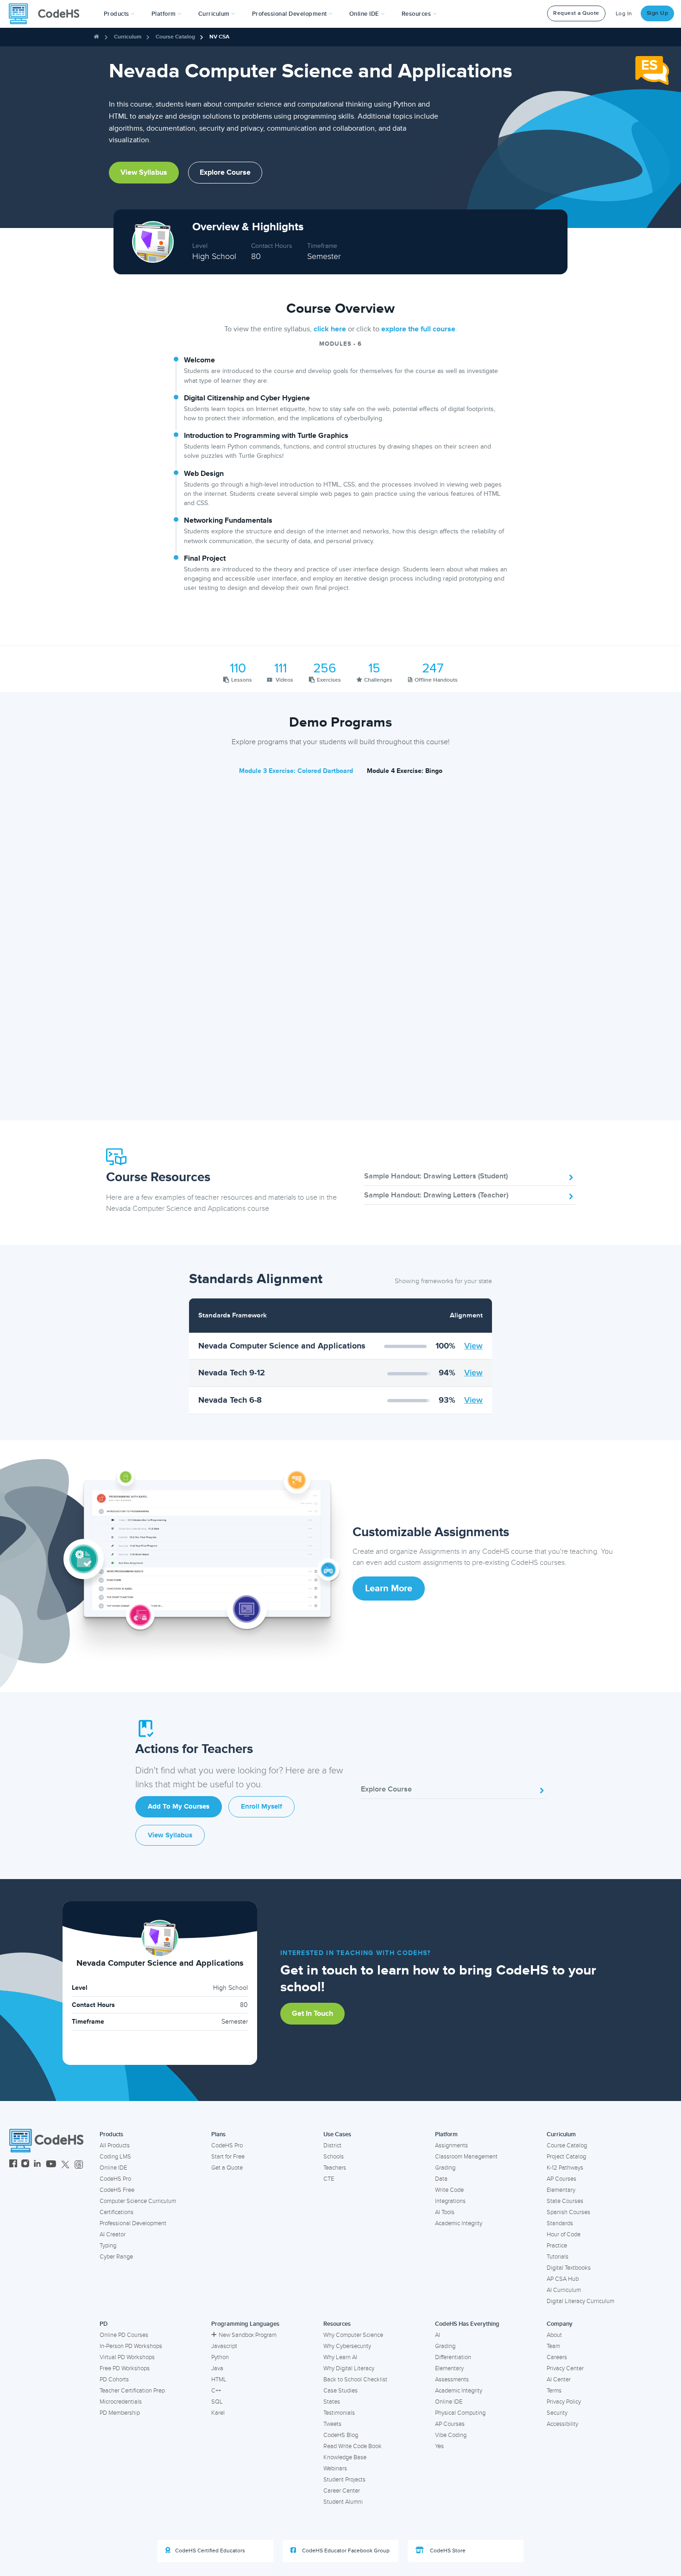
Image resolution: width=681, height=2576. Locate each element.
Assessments (452, 2380)
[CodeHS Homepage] (48, 14)
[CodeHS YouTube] (51, 2165)
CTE (329, 2179)
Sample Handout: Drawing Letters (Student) (436, 1176)
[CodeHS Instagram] (25, 2165)
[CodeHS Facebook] (13, 2165)
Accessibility (562, 2424)
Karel (218, 2413)
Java (217, 2368)
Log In (624, 14)
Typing (108, 2246)
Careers (557, 2357)
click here (330, 329)
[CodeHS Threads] (79, 2165)
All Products (115, 2146)
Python (220, 2357)
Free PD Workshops (125, 2368)
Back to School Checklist (355, 2380)
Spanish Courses (568, 2212)
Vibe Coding (451, 2435)
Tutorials (558, 2257)
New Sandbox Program (248, 2335)
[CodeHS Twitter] (65, 2165)
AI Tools (445, 2212)
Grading (445, 2168)
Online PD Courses (124, 2335)
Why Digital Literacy (349, 2368)
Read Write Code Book (353, 2446)
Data (441, 2179)
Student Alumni (343, 2502)
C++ (216, 2391)
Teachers (335, 2168)
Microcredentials (121, 2402)
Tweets (332, 2424)
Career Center (342, 2491)
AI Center (559, 2380)
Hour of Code (564, 2234)
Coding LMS (115, 2157)
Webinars (335, 2468)
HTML (219, 2380)
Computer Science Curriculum (138, 2201)
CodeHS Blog (341, 2435)
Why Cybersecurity (347, 2346)
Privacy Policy (564, 2402)
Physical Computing (460, 2413)
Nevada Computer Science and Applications (282, 1346)
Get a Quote (227, 2168)
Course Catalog (175, 37)
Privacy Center (565, 2368)
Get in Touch (312, 2013)
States (332, 2402)
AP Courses (561, 2179)
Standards (560, 2223)
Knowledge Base (345, 2457)
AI (438, 2335)
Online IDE (113, 2168)
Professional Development (133, 2223)
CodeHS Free (117, 2190)
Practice (557, 2246)
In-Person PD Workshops (131, 2346)
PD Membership (120, 2413)
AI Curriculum (564, 2290)
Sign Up (658, 13)
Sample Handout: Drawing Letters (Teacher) (436, 1195)
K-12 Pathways (565, 2168)
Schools (334, 2157)
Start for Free (228, 2157)
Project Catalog (566, 2157)
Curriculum (128, 37)
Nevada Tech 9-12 (232, 1373)
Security (557, 2413)
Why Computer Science (353, 2335)
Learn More (389, 1589)
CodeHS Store (447, 2551)
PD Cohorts (114, 2380)
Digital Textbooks (569, 2268)
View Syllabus (144, 172)
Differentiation (453, 2357)
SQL (217, 2402)
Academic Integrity (459, 2223)
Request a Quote (576, 13)
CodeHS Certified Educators (210, 2551)
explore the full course (418, 329)
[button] (119, 14)
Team (553, 2346)
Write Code (449, 2190)
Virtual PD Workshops (127, 2357)
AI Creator (113, 2234)
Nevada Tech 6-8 (230, 1400)
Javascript (224, 2346)
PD (104, 2324)
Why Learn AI (340, 2357)
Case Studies (340, 2391)
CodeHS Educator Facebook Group (345, 2551)
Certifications (117, 2212)
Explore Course (225, 172)
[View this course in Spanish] (652, 70)
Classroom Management (466, 2157)
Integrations (450, 2201)
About (554, 2335)
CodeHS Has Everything (467, 2324)
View (473, 1346)
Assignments (451, 2146)
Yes (439, 2446)
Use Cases (337, 2134)
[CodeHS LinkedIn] (37, 2165)
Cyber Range (116, 2257)
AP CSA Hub (563, 2279)
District (332, 2146)
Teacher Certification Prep (132, 2391)
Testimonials (339, 2413)
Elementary (561, 2190)
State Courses (565, 2201)
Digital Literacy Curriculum (580, 2301)
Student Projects (344, 2480)
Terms (554, 2391)
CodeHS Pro (115, 2179)
